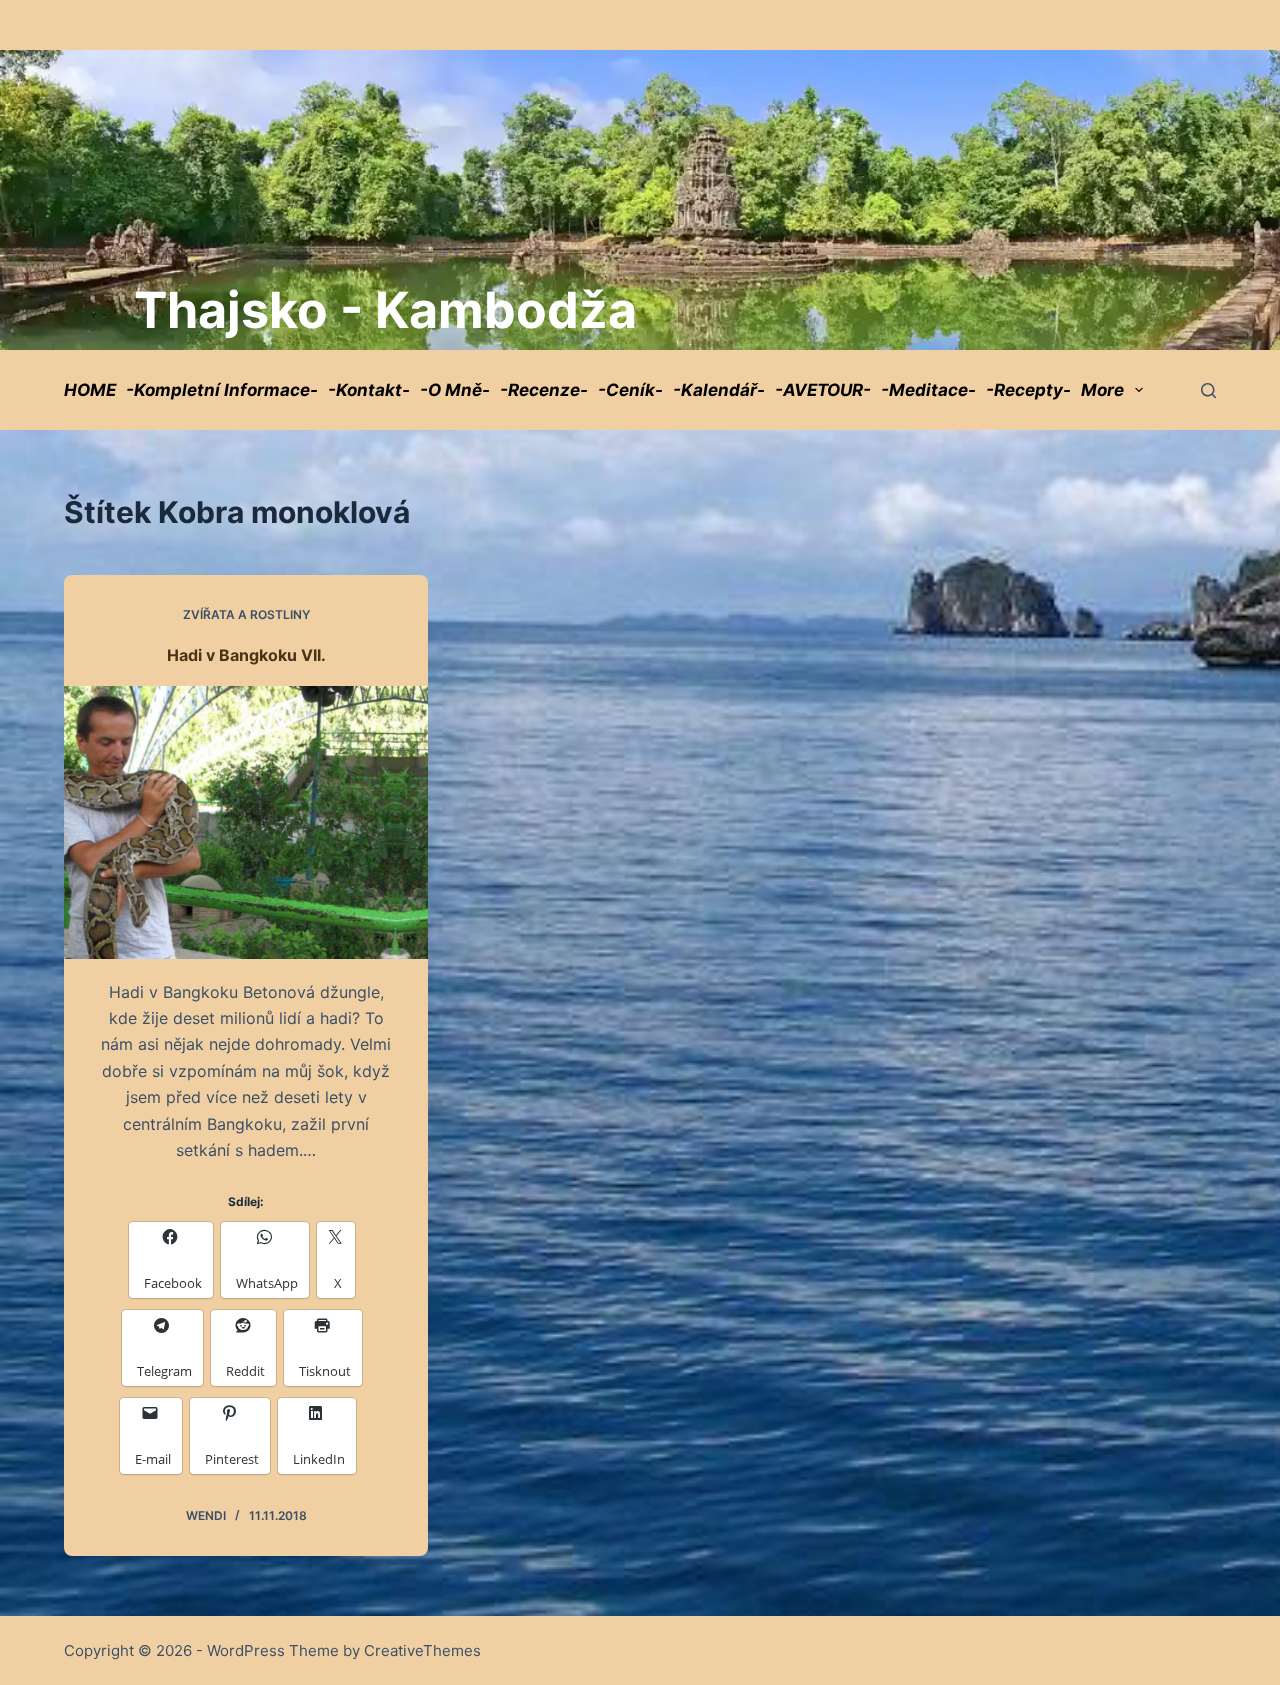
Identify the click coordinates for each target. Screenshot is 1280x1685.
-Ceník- (630, 390)
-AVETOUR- (823, 390)
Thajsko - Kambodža (385, 310)
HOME (90, 390)
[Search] (1208, 390)
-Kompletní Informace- (222, 390)
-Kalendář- (719, 390)
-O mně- (455, 390)
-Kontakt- (369, 390)
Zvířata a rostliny (246, 614)
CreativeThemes (422, 1650)
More (1102, 390)
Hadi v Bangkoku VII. (246, 655)
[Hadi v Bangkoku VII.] (246, 822)
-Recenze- (544, 390)
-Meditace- (928, 390)
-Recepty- (1028, 390)
